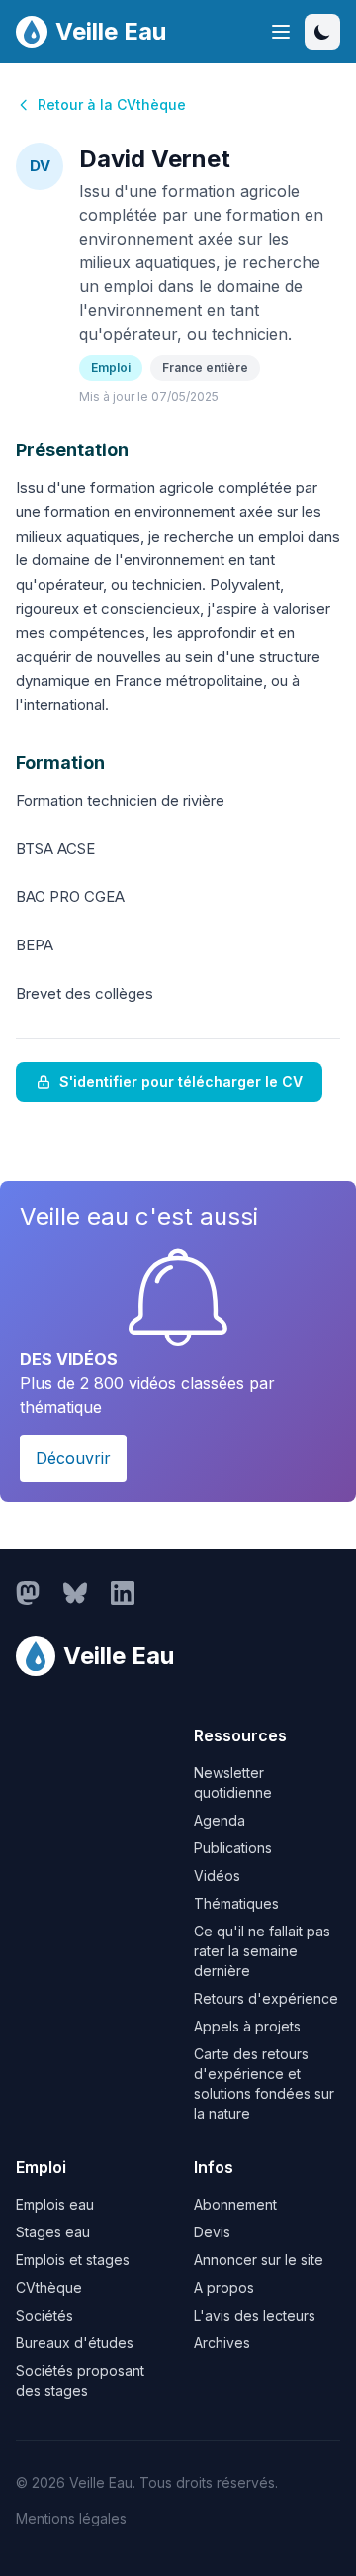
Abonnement (235, 2204)
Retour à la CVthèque (112, 104)
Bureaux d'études (75, 2343)
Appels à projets (247, 2026)
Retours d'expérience (266, 1998)
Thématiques (236, 1903)
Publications (233, 1848)
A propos (224, 2287)
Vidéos (217, 1876)
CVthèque (49, 2287)
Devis (212, 2232)
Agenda (220, 1820)
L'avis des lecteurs (255, 2315)
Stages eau (53, 2232)
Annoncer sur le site (259, 2260)
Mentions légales (71, 2518)
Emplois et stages (73, 2260)
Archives (222, 2343)
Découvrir (73, 1458)
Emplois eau (55, 2204)
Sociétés (44, 2315)
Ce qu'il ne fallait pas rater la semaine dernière (262, 1951)
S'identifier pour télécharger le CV (181, 1082)
